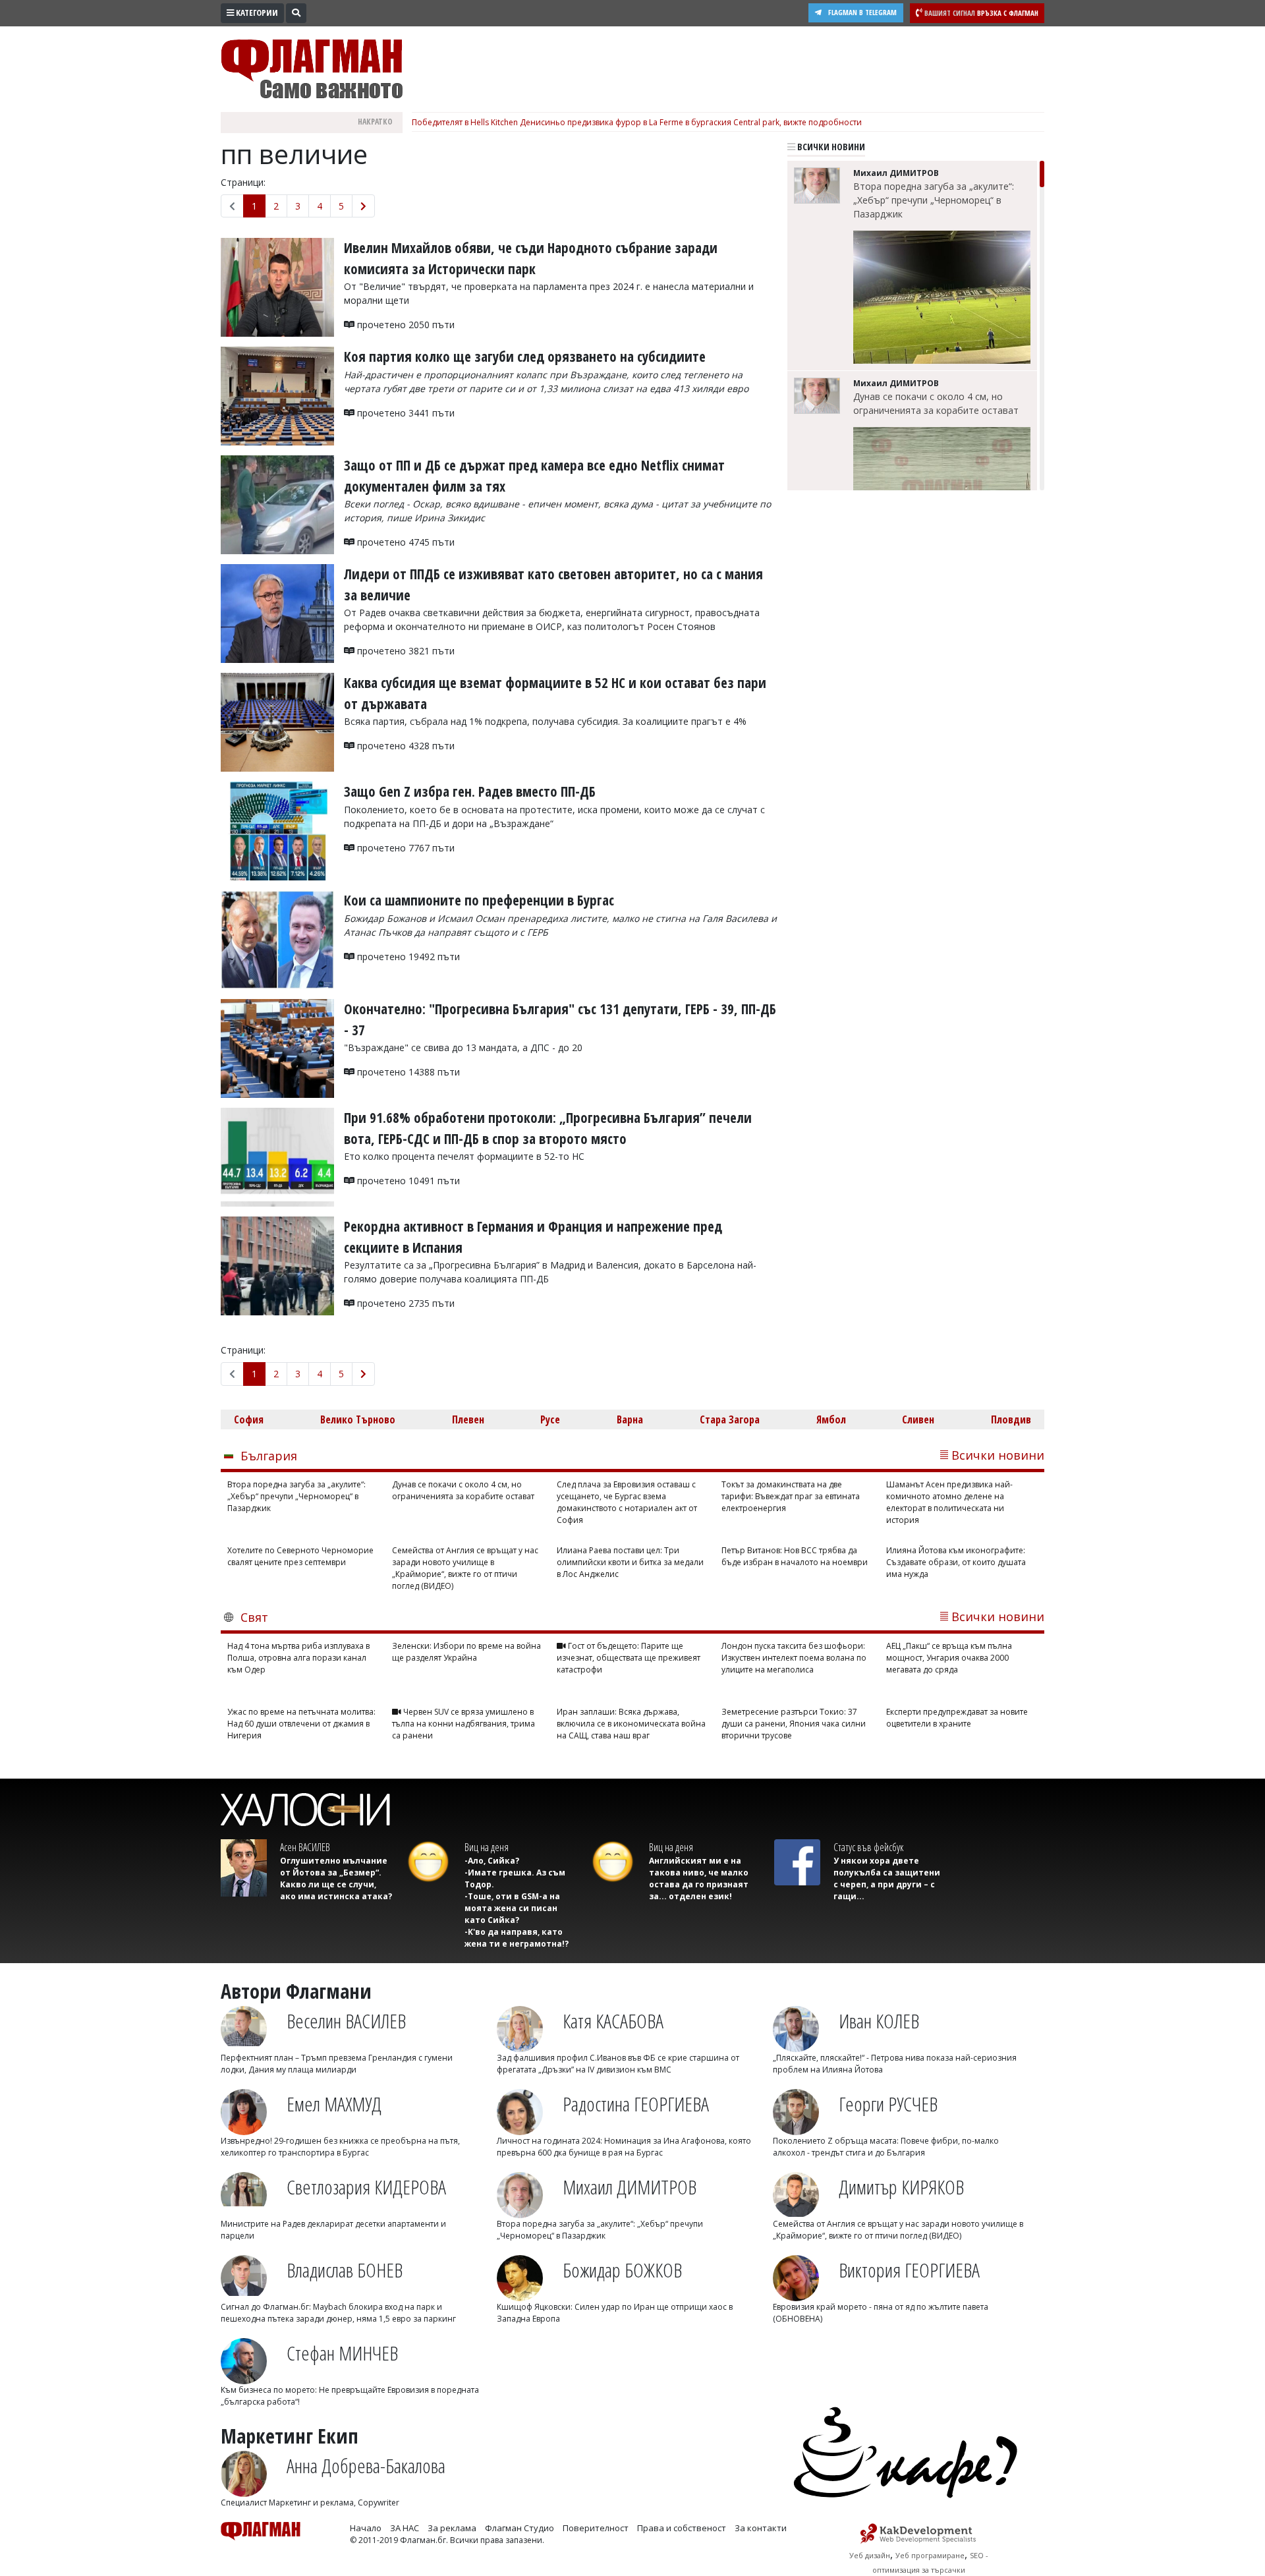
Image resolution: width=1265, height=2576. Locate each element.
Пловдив (1011, 1419)
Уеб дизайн (870, 2555)
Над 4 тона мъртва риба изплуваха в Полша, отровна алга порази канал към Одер (298, 1658)
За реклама (452, 2528)
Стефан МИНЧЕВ (342, 2353)
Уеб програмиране (930, 2555)
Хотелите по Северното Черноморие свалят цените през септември (300, 1556)
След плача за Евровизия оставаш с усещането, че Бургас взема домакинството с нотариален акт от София (627, 1502)
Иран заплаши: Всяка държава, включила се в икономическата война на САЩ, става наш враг (631, 1724)
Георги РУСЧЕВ (888, 2104)
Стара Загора (730, 1419)
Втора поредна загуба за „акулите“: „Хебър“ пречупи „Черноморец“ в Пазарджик (934, 200)
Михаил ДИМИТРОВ (630, 2187)
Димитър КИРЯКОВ (901, 2187)
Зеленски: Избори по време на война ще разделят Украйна (466, 1652)
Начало (366, 2528)
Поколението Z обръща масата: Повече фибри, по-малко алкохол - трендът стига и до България (886, 2147)
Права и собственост (682, 2528)
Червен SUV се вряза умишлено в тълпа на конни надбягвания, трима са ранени (464, 1724)
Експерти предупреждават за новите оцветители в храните (957, 1718)
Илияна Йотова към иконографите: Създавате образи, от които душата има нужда (956, 1562)
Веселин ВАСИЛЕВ (346, 2021)
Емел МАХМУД (334, 2104)
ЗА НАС (405, 2528)
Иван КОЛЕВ (879, 2021)
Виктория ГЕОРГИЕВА (909, 2270)
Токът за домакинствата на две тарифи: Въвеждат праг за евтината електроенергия (791, 1496)
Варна (630, 1419)
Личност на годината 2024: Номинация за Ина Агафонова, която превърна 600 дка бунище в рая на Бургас (624, 2147)
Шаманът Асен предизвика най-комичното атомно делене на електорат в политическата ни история (949, 1502)
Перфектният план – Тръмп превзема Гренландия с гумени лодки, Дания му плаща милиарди (337, 2064)
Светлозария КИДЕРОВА (366, 2187)
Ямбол (831, 1419)
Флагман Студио (520, 2528)
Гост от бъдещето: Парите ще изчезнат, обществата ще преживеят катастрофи (629, 1658)
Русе (550, 1419)
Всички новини (830, 147)
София (249, 1419)
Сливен (918, 1419)
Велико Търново (358, 1419)
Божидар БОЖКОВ (622, 2270)
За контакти (761, 2528)
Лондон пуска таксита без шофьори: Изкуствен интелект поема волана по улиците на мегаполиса (794, 1658)
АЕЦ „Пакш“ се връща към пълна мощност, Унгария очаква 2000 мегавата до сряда (949, 1658)
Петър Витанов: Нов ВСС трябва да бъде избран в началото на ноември (795, 1556)
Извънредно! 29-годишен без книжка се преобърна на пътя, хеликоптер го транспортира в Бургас (340, 2147)
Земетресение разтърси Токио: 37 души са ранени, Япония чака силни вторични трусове (794, 1724)
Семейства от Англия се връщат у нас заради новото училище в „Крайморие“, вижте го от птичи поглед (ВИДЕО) (465, 1568)
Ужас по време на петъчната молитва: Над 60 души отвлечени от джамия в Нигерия (301, 1724)
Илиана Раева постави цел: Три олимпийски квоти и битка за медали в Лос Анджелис (630, 1562)
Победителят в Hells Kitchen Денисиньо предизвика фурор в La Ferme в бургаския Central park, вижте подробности (637, 122)
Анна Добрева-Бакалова (366, 2466)
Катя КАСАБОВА (613, 2021)
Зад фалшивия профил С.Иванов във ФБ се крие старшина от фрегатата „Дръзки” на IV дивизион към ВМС (618, 2064)
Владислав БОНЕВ (345, 2270)
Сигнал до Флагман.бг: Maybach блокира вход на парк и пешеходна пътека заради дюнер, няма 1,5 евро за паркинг (338, 2313)
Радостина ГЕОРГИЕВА (636, 2104)
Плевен (468, 1419)
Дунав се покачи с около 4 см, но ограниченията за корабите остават (936, 403)
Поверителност (596, 2528)
